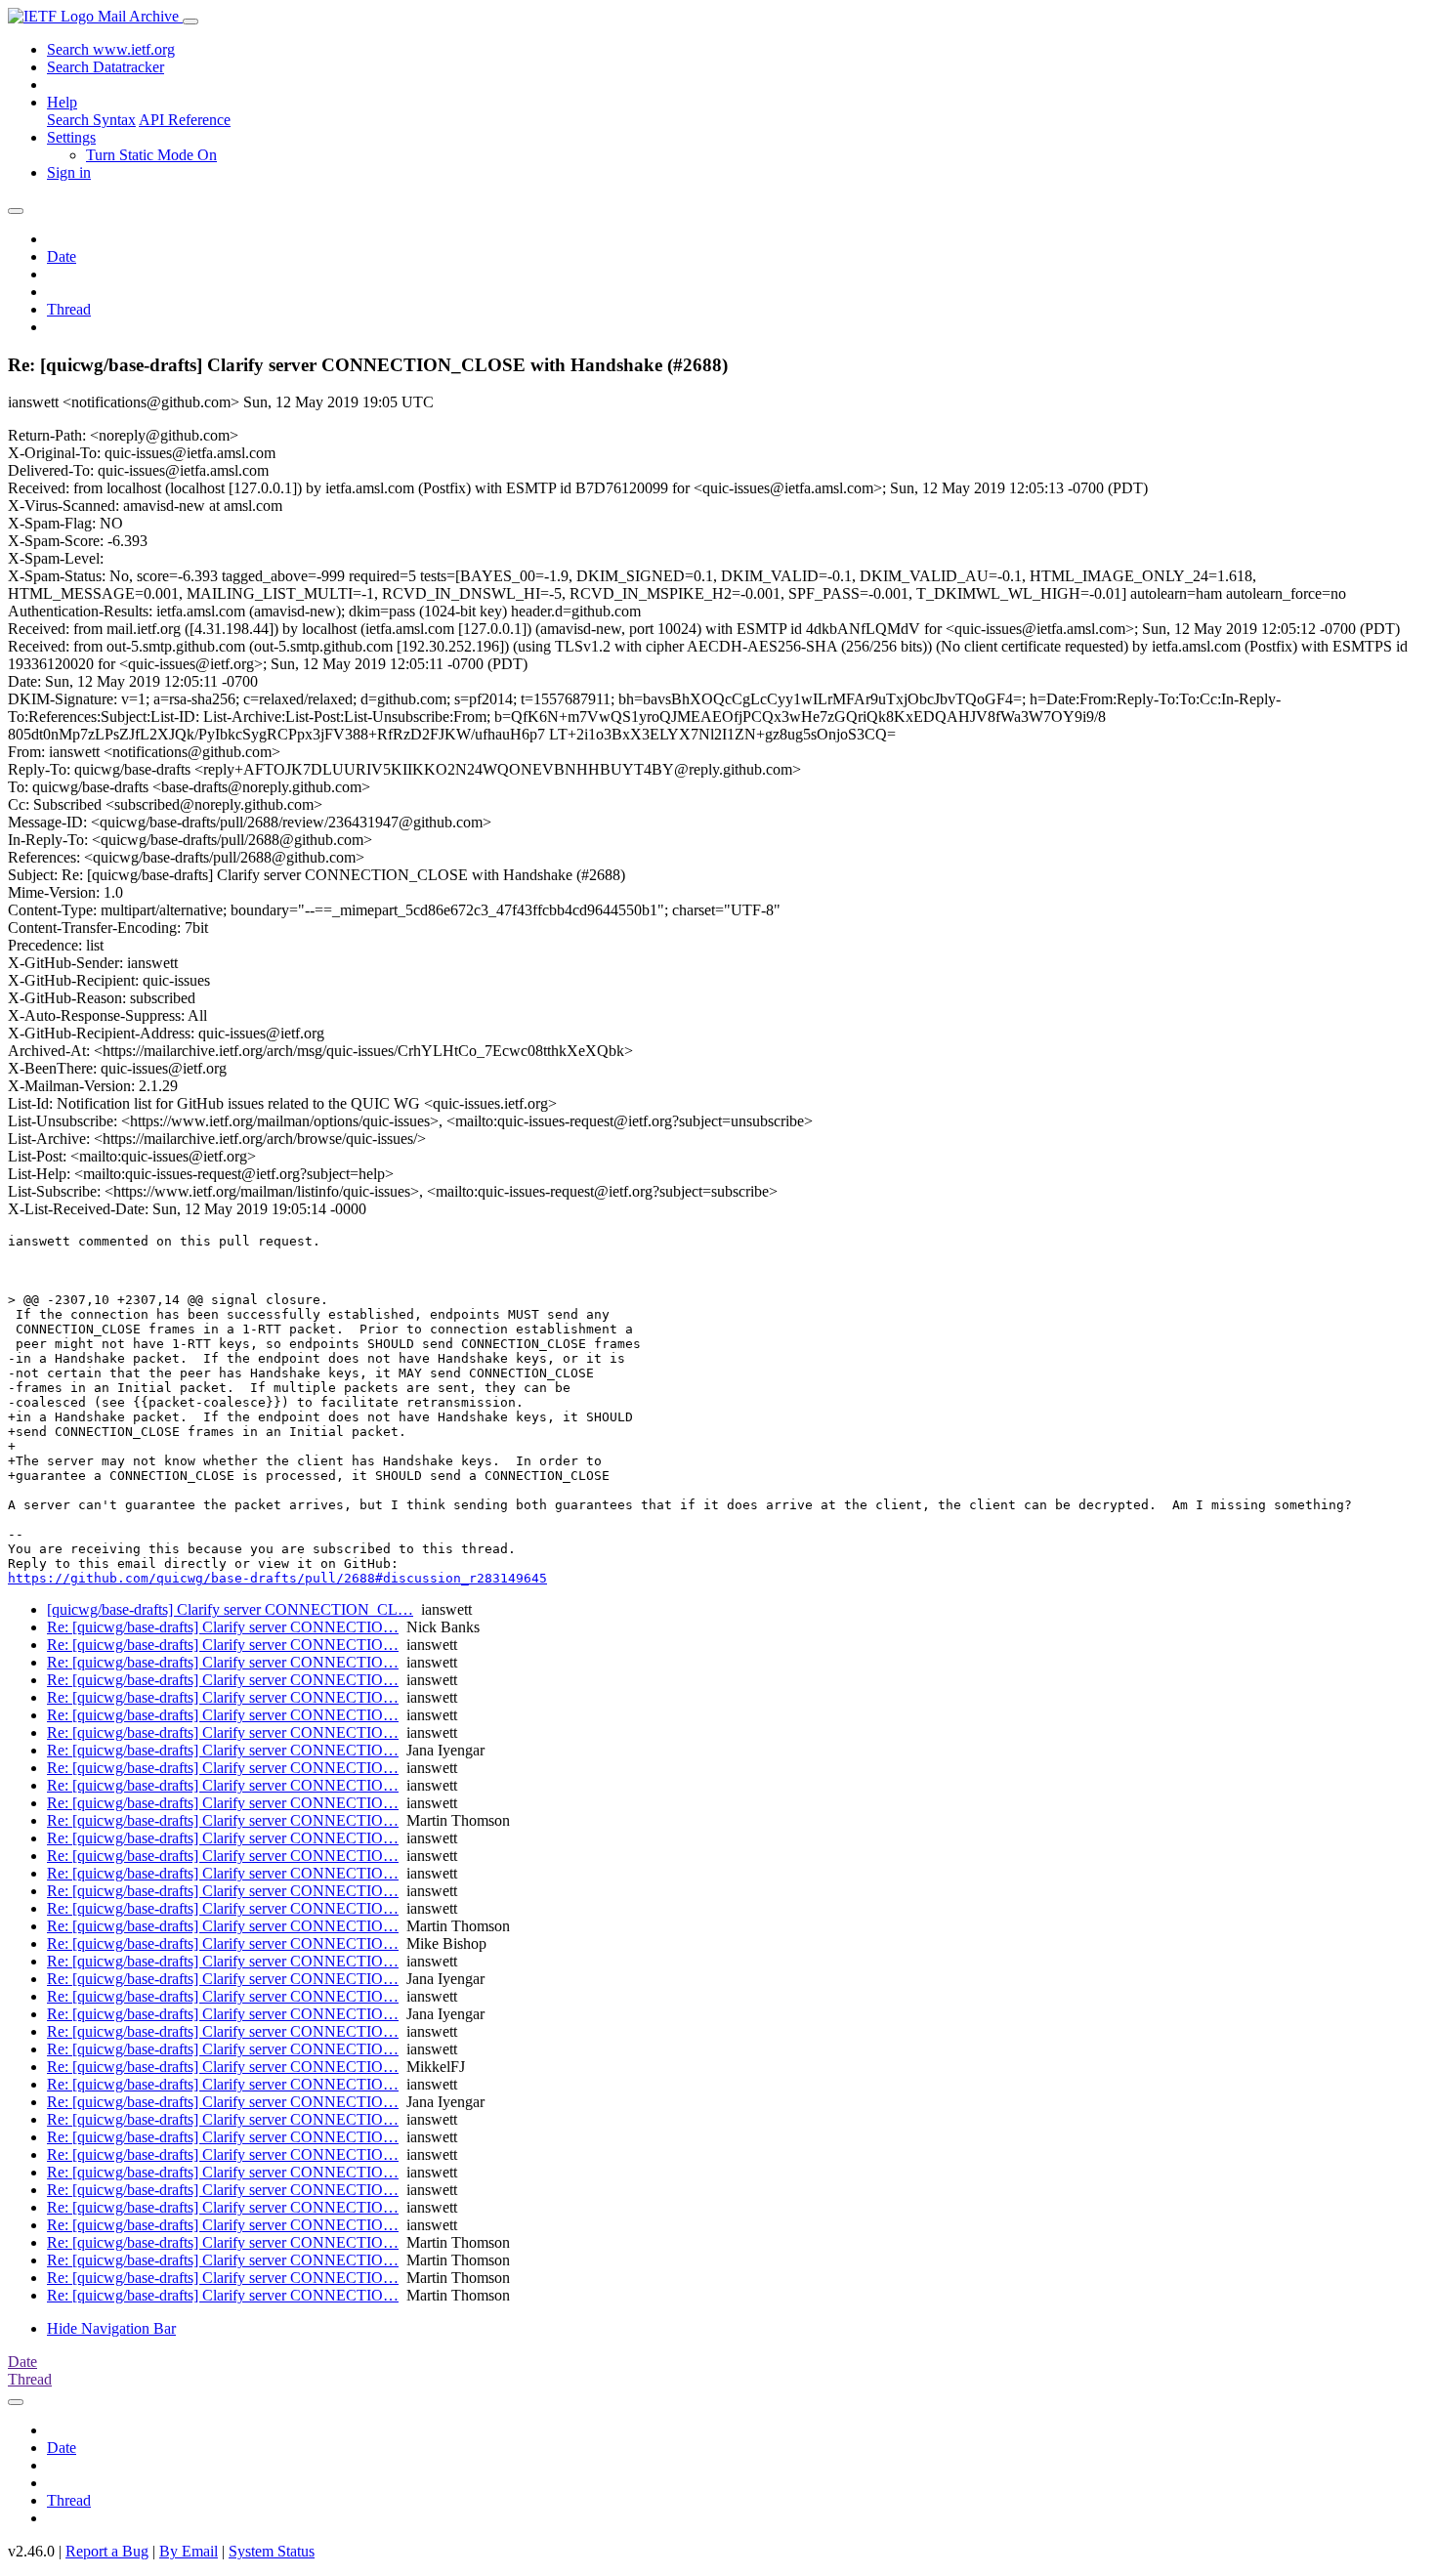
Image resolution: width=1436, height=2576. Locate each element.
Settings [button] (71, 137)
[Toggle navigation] (190, 21)
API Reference (185, 120)
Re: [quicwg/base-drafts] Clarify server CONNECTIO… (223, 1627)
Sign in (69, 172)
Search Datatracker (106, 67)
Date (62, 256)
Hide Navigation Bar (111, 2328)
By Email (189, 2551)
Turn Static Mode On (151, 155)
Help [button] (62, 102)
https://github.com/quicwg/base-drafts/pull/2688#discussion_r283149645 (277, 1578)
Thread (69, 309)
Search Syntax (91, 120)
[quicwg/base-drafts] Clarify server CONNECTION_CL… (230, 1609)
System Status (272, 2551)
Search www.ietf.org (111, 49)
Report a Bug (107, 2551)
